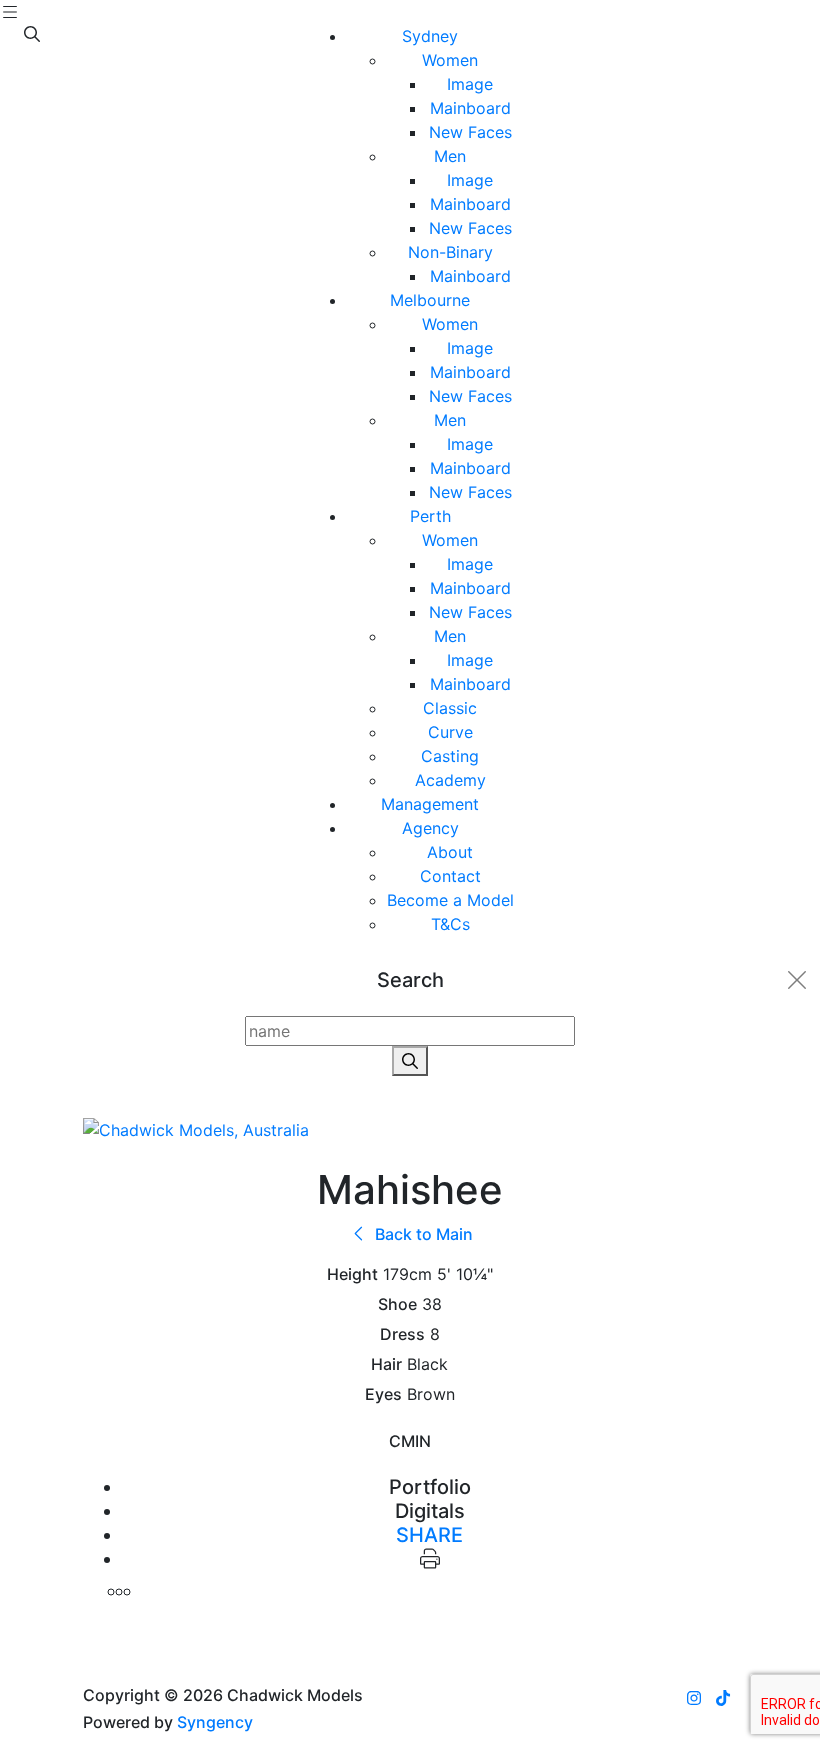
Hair (386, 1364)
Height (352, 1274)
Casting (450, 756)
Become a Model (450, 900)
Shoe (397, 1304)
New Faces (470, 132)
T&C (450, 924)
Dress (402, 1334)
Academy (450, 780)
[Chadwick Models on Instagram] (694, 1698)
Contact (450, 876)
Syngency (215, 1722)
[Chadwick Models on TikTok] (723, 1698)
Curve (450, 732)
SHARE (429, 1535)
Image (470, 84)
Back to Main (422, 1234)
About (450, 852)
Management (430, 804)
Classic (450, 708)
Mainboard (470, 108)
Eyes (383, 1394)
